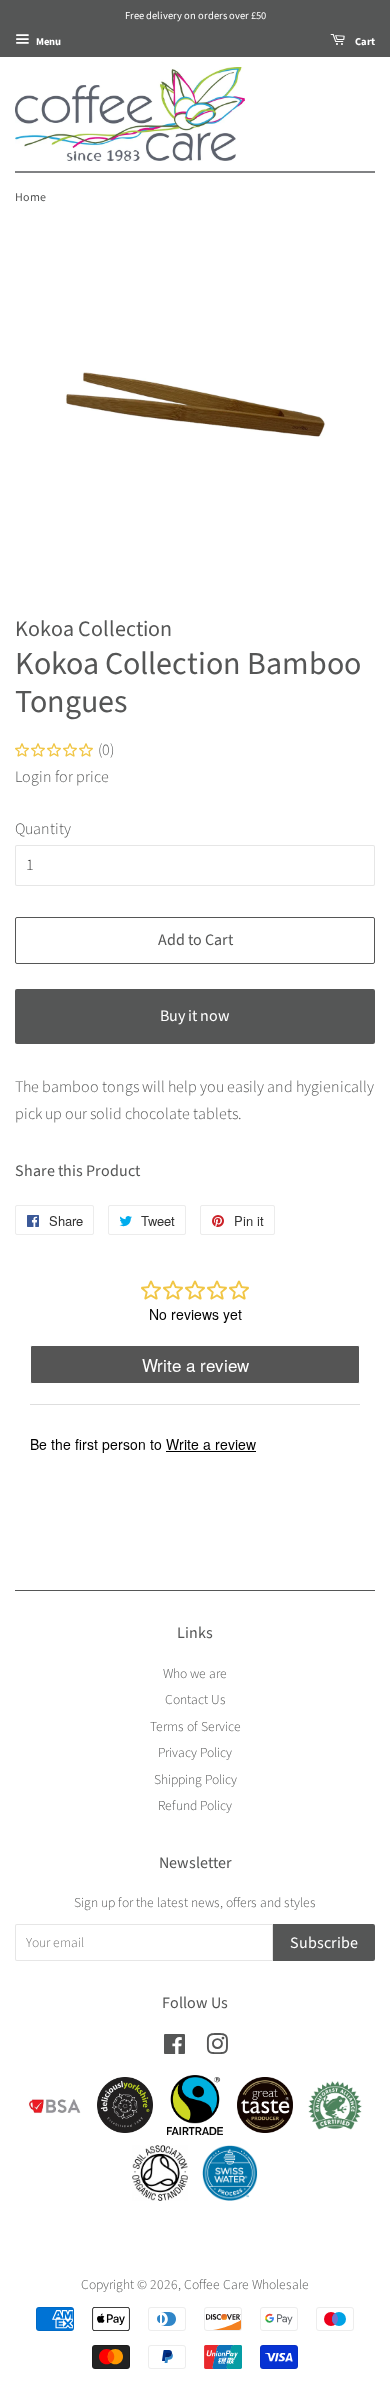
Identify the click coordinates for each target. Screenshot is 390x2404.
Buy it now (195, 1016)
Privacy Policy (195, 1752)
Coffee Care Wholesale (246, 2284)
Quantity (43, 829)
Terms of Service (195, 1726)
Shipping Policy (195, 1779)
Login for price (62, 777)
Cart (364, 41)
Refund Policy (195, 1805)
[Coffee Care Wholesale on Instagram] (217, 2048)
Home (30, 197)
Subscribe (324, 1943)
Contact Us (195, 1699)
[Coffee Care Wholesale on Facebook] (174, 2048)
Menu (47, 41)
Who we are (195, 1673)
